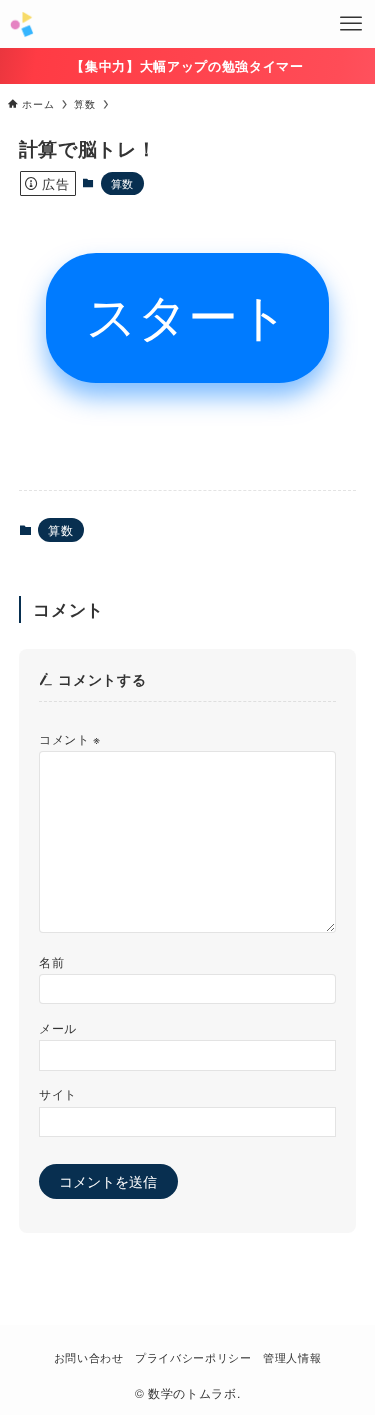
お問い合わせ (89, 1357)
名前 (51, 961)
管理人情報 (292, 1357)
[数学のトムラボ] (21, 24)
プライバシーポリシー (193, 1357)
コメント (70, 738)
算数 (122, 183)
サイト (58, 1093)
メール (58, 1027)
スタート (187, 318)
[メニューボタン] (351, 24)
